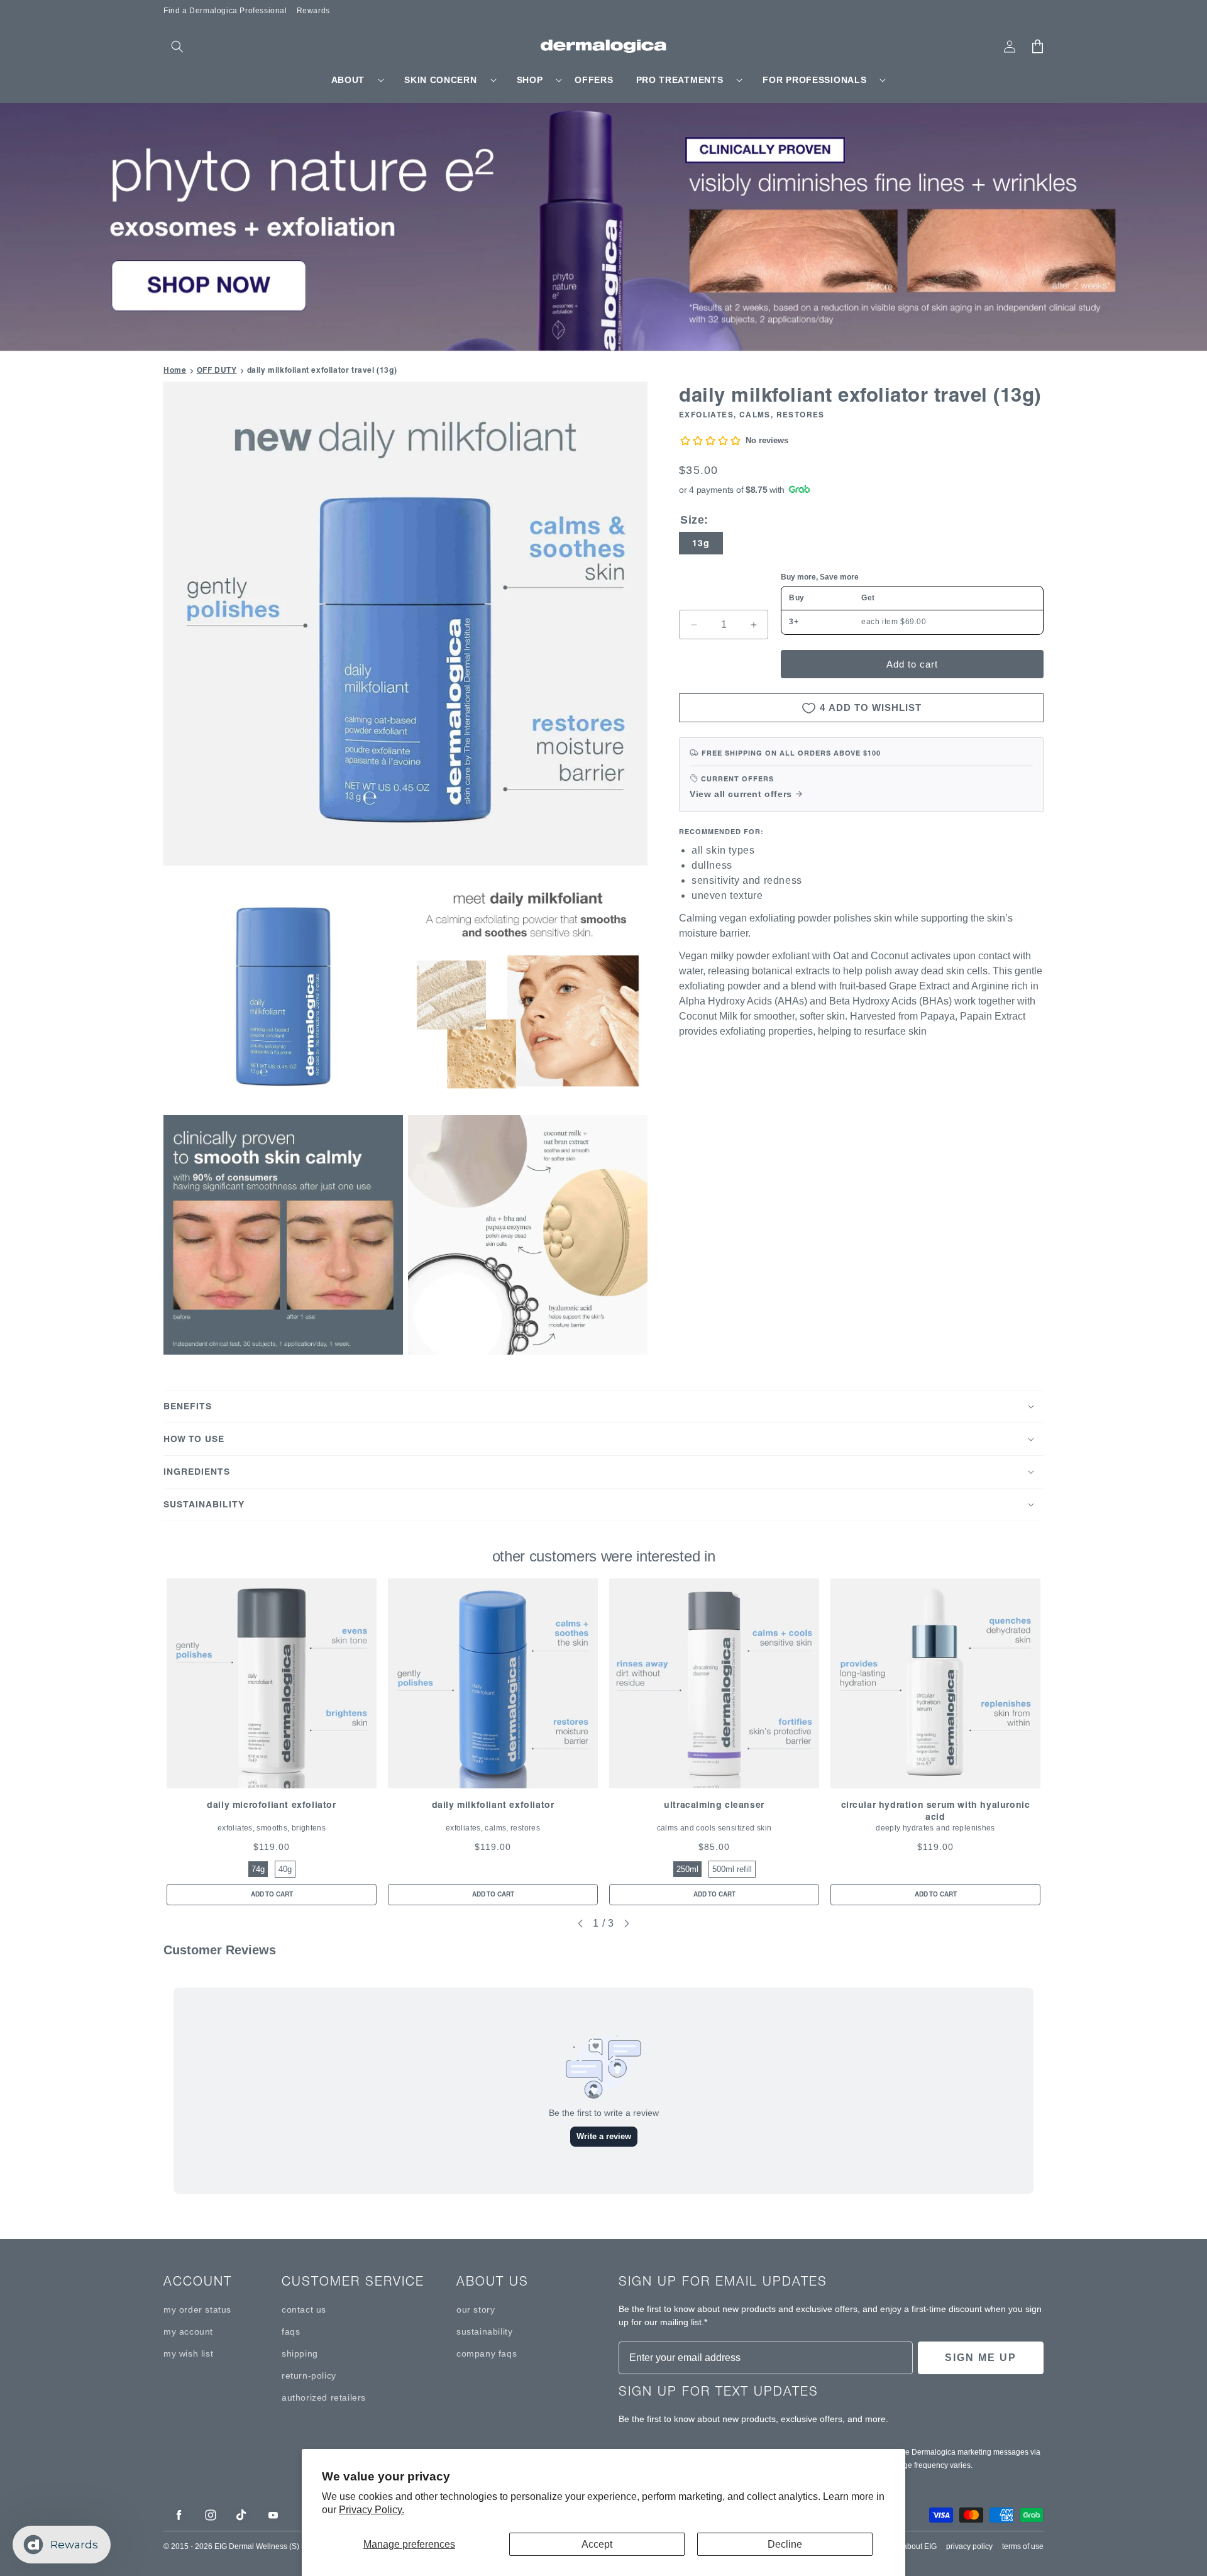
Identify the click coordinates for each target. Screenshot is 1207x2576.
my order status (197, 2309)
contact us (304, 2309)
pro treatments (680, 80)
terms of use (1023, 2546)
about (348, 80)
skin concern (440, 80)
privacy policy (969, 2546)
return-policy (309, 2375)
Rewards (313, 11)
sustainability (484, 2331)
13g (701, 543)
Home (175, 370)
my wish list (188, 2353)
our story (476, 2309)
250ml (687, 1869)
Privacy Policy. (372, 2510)
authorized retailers (324, 2397)
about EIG (920, 2546)
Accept (597, 2544)
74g (258, 1869)
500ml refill (732, 1869)
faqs (291, 2331)
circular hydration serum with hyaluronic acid (936, 1811)
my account (188, 2331)
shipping (300, 2353)
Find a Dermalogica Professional (225, 11)
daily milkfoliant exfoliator (493, 1805)
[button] (177, 47)
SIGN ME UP (981, 2358)
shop (530, 80)
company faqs (487, 2353)
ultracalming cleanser (714, 1805)
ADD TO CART (272, 1894)
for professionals (814, 80)
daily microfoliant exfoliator (271, 1805)
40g (285, 1869)
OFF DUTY (217, 370)
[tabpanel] (272, 1742)
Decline (785, 2544)
